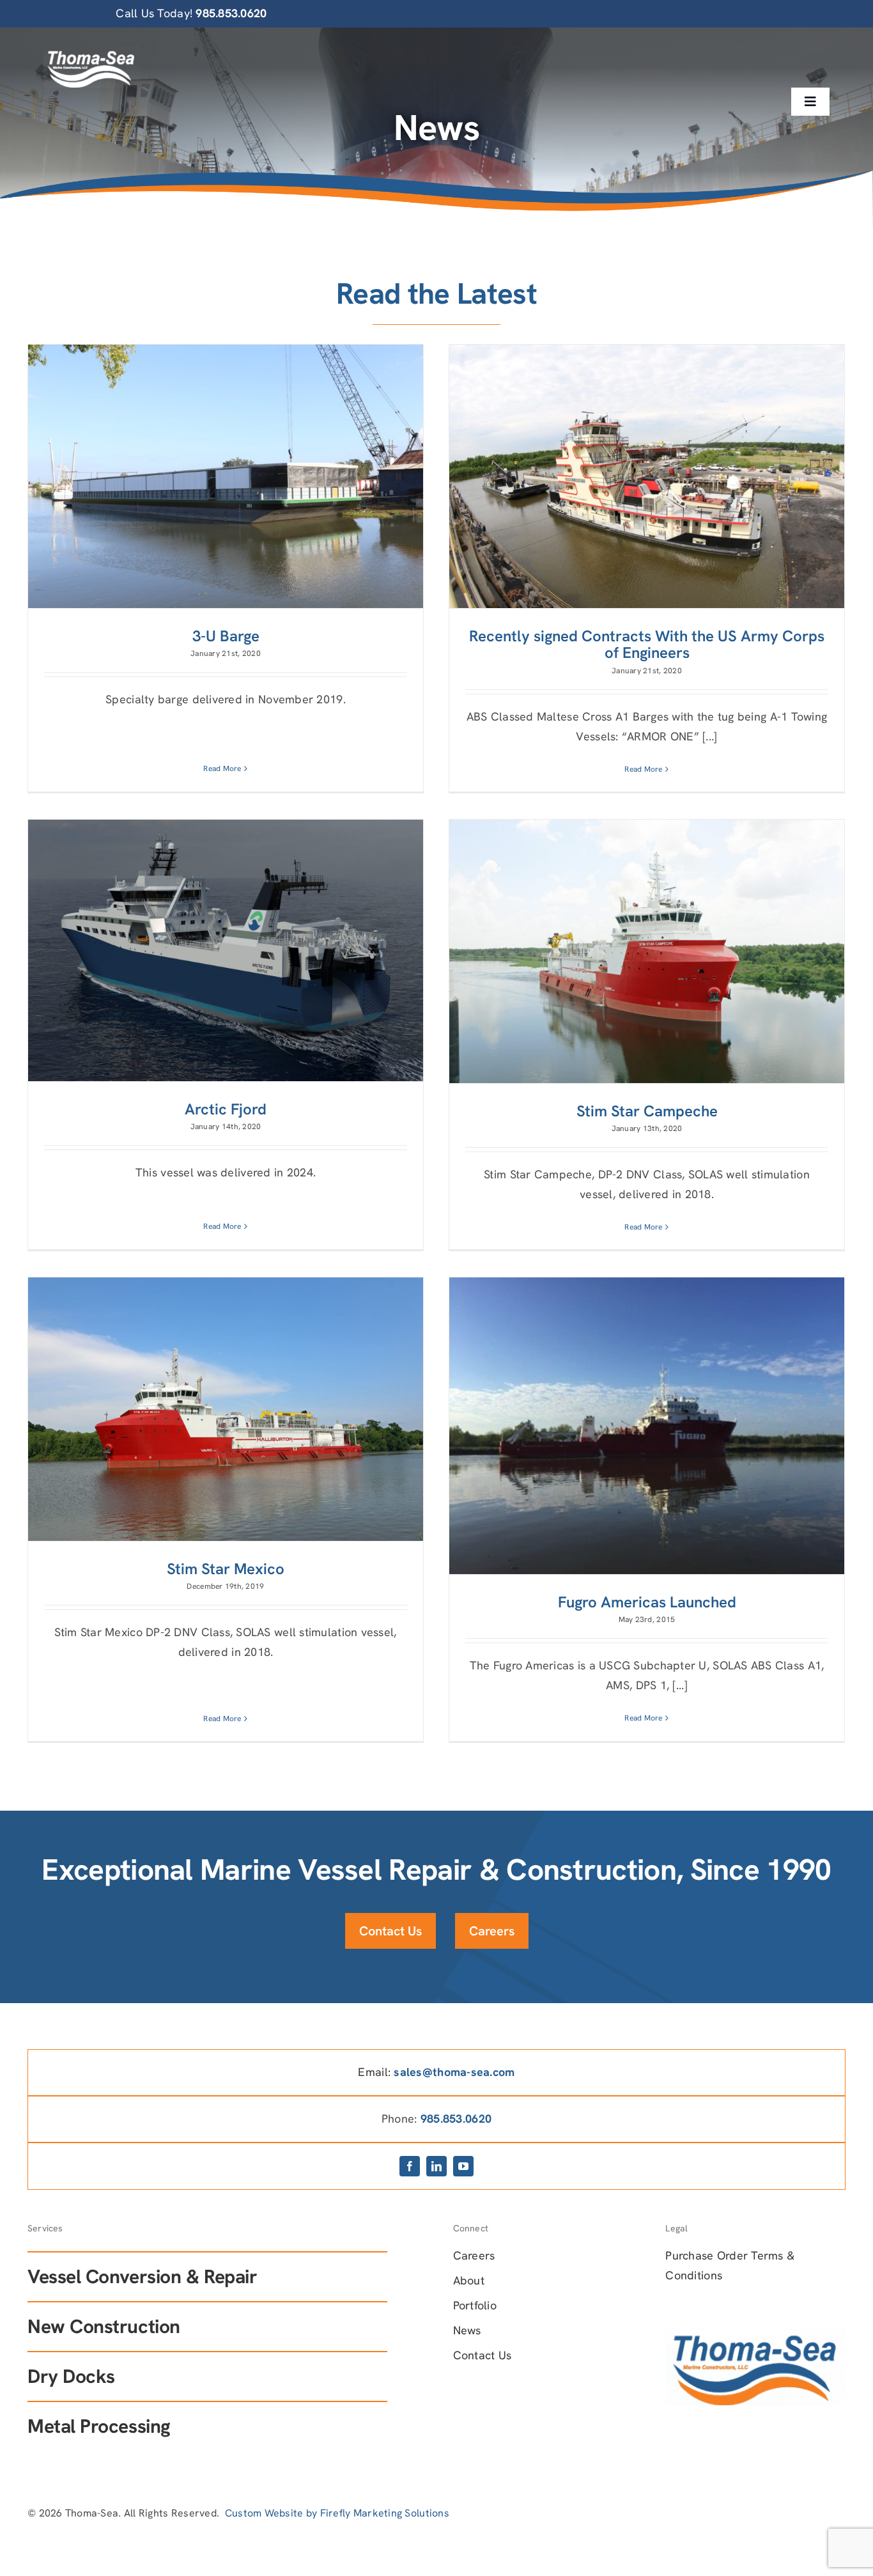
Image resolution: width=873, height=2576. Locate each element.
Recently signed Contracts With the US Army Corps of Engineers (647, 644)
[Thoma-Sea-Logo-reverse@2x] (91, 52)
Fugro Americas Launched (647, 1602)
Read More (222, 769)
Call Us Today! (191, 13)
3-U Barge (226, 636)
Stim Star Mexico (226, 1569)
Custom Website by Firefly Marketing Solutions (337, 2513)
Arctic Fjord (226, 1109)
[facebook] (410, 2166)
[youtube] (463, 2166)
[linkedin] (436, 2166)
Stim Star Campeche (647, 1111)
